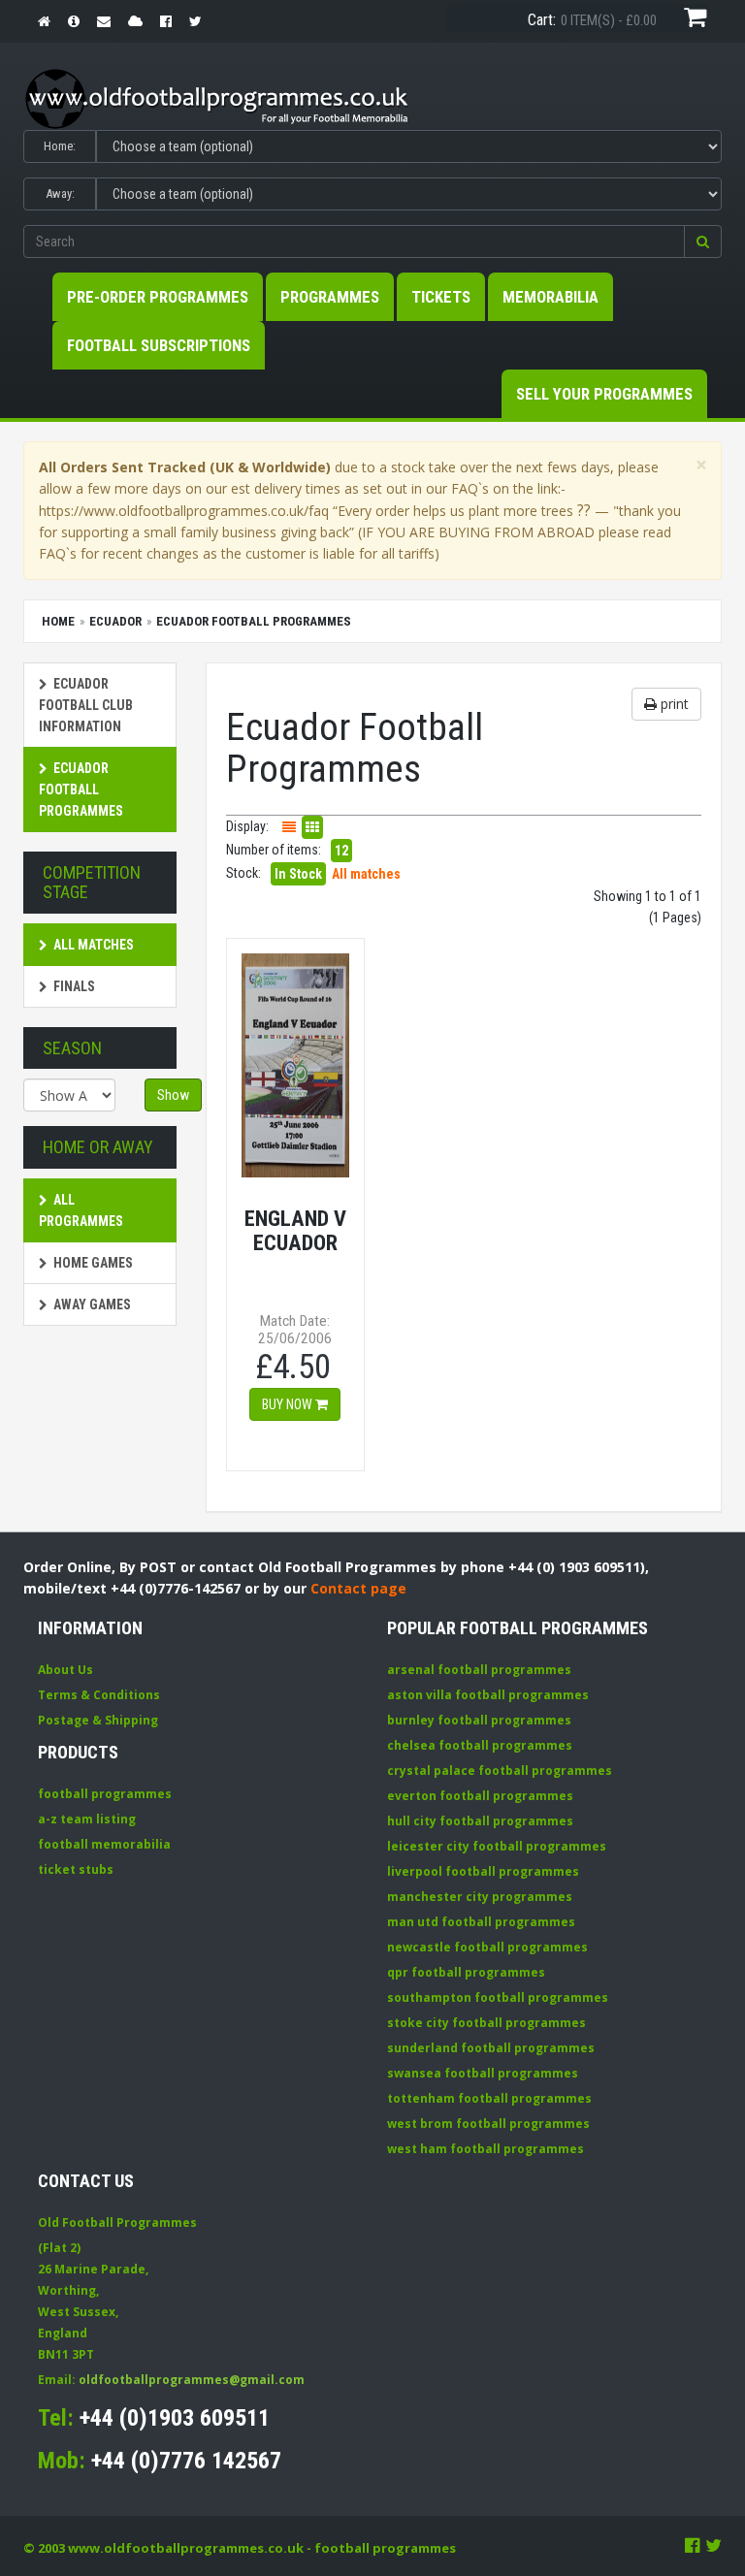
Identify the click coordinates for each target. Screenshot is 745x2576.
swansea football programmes (483, 2073)
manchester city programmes (480, 1897)
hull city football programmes (480, 1821)
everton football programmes (480, 1796)
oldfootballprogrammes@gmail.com (192, 2380)
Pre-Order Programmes (158, 297)
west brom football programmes (488, 2124)
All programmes (81, 1210)
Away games (92, 1304)
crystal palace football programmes (500, 1771)
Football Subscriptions (159, 345)
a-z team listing (87, 1819)
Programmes (330, 297)
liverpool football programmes (483, 1871)
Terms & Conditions (99, 1695)
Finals (74, 986)
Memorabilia (551, 297)
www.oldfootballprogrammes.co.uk (186, 2548)
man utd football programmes (481, 1922)
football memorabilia (104, 1844)
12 (341, 851)
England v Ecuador (295, 1230)
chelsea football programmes (480, 1745)
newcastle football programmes (487, 1947)
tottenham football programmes (489, 2098)
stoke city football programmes (486, 2023)
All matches (94, 945)
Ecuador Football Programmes (81, 789)
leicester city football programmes (497, 1846)
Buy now (289, 1404)
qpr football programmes (466, 1972)
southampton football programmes (498, 1997)
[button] (703, 241)
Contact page (358, 1588)
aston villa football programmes (488, 1695)
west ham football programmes (486, 2149)
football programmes (105, 1794)
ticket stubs (76, 1869)
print (673, 704)
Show (173, 1095)
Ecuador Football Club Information (86, 705)
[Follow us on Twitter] (713, 2545)
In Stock (298, 874)
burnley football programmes (479, 1720)
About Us (65, 1670)
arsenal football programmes (479, 1670)
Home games (93, 1263)
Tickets (441, 297)
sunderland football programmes (491, 2048)
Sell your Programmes (604, 394)
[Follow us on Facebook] (693, 2545)
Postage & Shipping (98, 1720)
